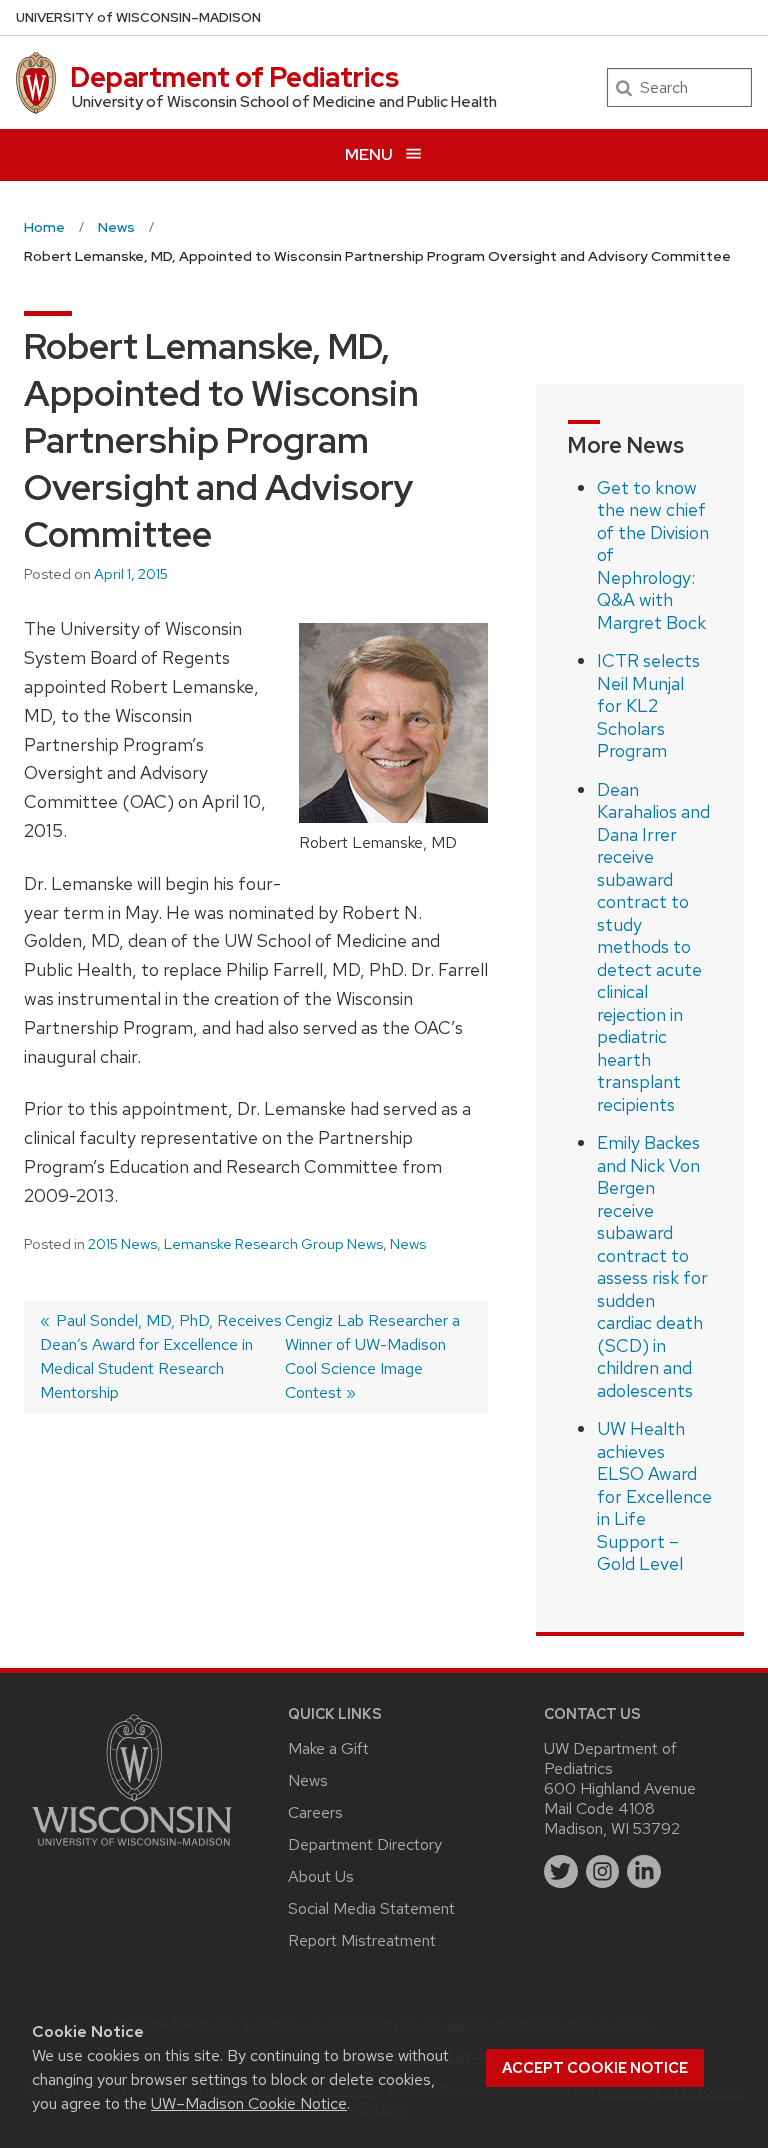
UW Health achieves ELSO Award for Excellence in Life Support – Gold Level (654, 1496)
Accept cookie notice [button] (595, 2068)
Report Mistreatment (362, 1940)
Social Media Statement (371, 1908)
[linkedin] (644, 1872)
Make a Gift (328, 1748)
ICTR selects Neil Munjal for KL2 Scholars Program (648, 705)
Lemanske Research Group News (273, 1244)
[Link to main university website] (132, 1849)
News (408, 1244)
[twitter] (561, 1872)
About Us (321, 1876)
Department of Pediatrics (234, 77)
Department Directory (365, 1844)
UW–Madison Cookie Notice (249, 2103)
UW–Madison (138, 17)
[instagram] (603, 1872)
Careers (315, 1812)
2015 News (122, 1244)
